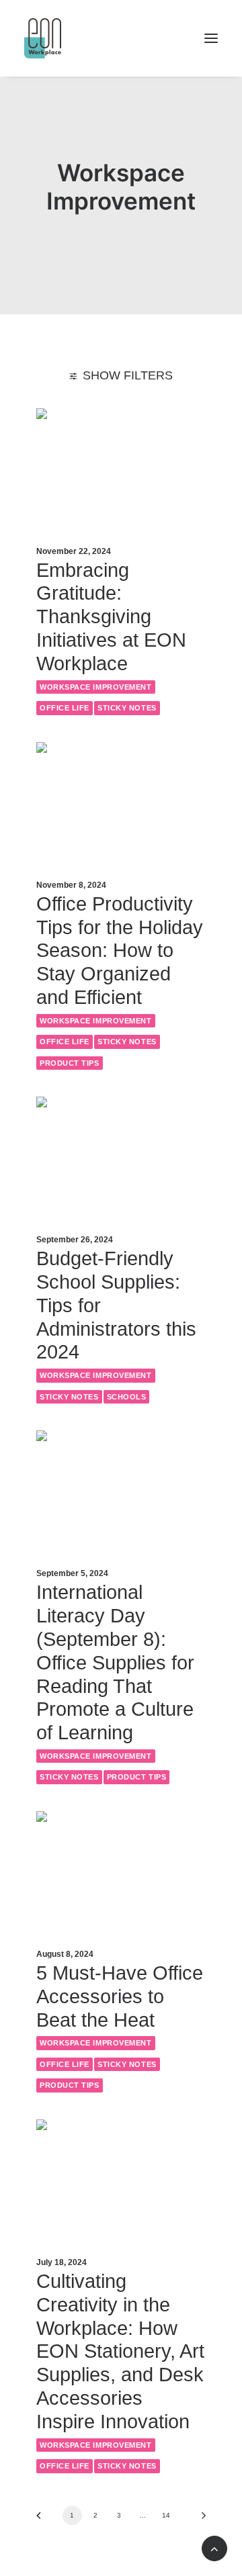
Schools (127, 1397)
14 (166, 2515)
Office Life (65, 708)
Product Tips (70, 1063)
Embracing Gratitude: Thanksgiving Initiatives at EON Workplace (111, 617)
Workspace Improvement (96, 687)
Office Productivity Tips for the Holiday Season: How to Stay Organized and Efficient (120, 951)
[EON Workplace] (43, 38)
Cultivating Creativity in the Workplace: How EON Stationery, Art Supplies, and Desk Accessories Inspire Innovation (120, 2351)
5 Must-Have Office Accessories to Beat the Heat (120, 1996)
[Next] (199, 2520)
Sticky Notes (127, 708)
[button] (211, 38)
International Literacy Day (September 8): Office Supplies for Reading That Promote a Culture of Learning (115, 1662)
